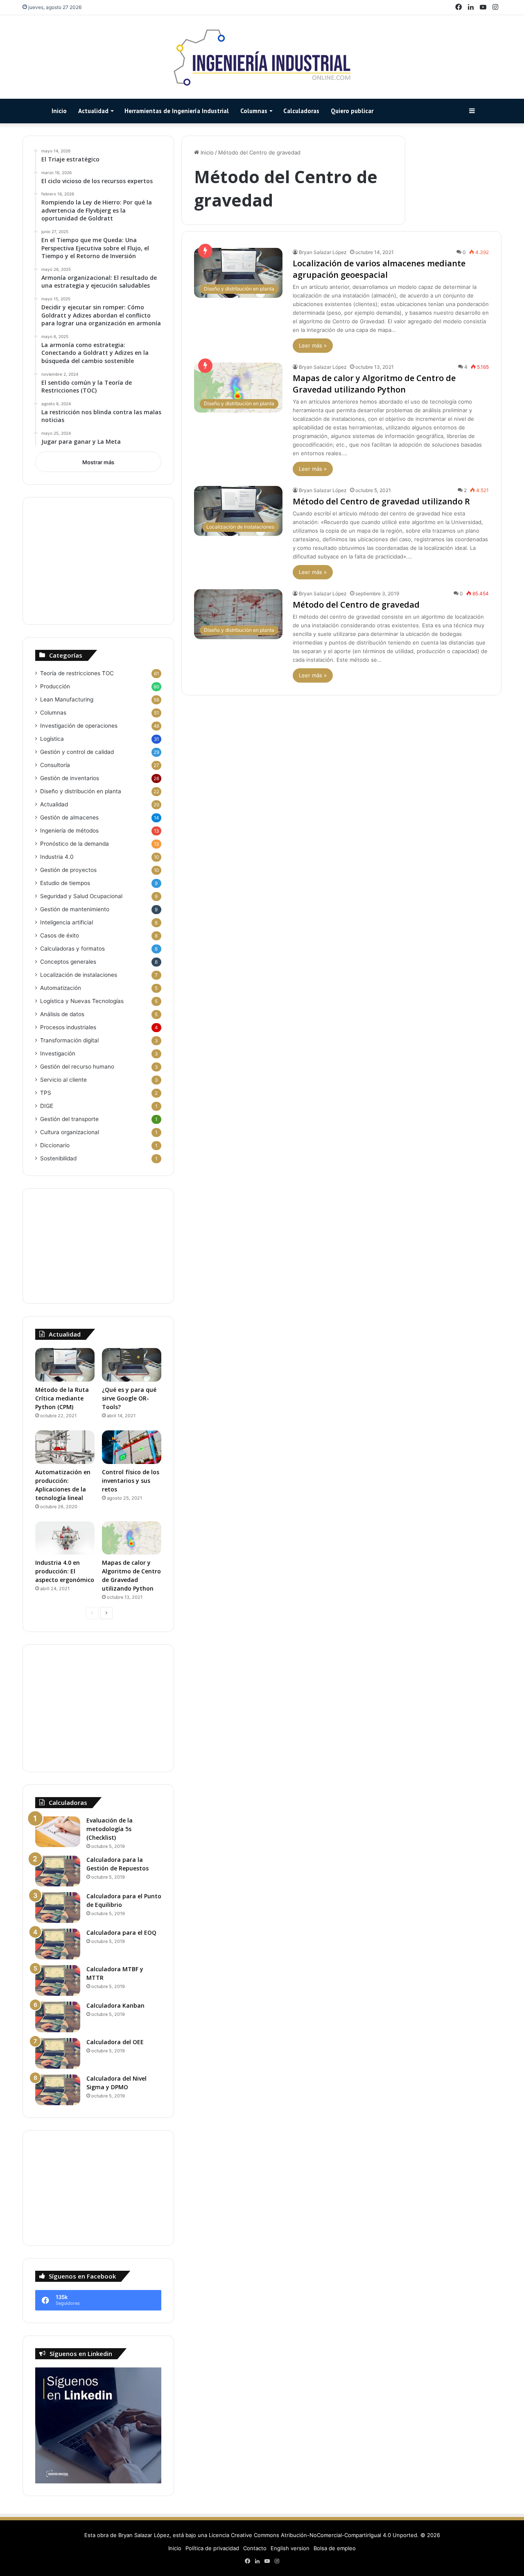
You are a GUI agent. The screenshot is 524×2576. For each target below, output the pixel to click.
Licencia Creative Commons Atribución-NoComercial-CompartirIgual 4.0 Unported (313, 2535)
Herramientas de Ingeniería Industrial (177, 111)
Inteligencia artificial (67, 922)
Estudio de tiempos (65, 883)
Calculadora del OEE (115, 2042)
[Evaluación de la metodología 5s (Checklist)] (58, 1832)
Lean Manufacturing (67, 699)
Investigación (58, 1053)
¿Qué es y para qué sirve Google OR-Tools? (129, 1398)
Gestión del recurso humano (77, 1067)
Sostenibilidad (58, 1158)
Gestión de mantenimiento (75, 909)
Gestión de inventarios (70, 778)
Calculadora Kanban (115, 2005)
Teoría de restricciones (77, 673)
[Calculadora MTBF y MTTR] (58, 1980)
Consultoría (55, 765)
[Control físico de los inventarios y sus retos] (132, 1447)
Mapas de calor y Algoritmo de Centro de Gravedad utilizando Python (374, 384)
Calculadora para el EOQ (121, 1933)
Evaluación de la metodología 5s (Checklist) (110, 1829)
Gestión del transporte (69, 1119)
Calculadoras (301, 111)
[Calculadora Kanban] (58, 2017)
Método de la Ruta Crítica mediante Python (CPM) (62, 1398)
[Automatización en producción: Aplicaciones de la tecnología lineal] (65, 1447)
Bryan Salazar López (323, 252)
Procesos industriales (68, 1027)
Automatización (61, 988)
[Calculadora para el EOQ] (58, 1944)
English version (290, 2548)
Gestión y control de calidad (77, 752)
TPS (46, 1093)
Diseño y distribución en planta (81, 791)
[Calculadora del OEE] (58, 2053)
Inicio (59, 111)
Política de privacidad (212, 2548)
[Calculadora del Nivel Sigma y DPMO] (58, 2090)
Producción (55, 686)
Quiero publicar (352, 111)
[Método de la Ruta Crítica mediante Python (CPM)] (65, 1365)
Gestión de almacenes (69, 817)
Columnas (254, 111)
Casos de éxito (60, 935)
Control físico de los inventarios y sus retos (131, 1481)
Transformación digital (69, 1040)
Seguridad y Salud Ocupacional (81, 896)
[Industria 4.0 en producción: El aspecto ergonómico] (65, 1538)
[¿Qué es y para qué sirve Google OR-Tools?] (132, 1365)
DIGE (47, 1106)
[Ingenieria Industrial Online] (262, 57)
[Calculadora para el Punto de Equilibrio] (58, 1908)
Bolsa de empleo (335, 2548)
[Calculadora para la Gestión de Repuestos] (58, 1871)
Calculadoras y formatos (72, 949)
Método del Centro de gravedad (356, 605)
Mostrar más (98, 462)
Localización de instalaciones (79, 975)
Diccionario (55, 1145)
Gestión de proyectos (68, 870)
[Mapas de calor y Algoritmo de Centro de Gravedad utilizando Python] (132, 1538)
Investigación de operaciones (79, 726)
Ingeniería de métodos (69, 831)
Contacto (255, 2548)
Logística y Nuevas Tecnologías (82, 1001)
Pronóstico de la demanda (75, 844)
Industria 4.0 (57, 857)
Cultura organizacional (70, 1132)
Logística (52, 739)
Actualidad (93, 111)
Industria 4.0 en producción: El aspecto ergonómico (65, 1571)
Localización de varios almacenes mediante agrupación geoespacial (379, 269)
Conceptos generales (68, 962)
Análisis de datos (62, 1014)
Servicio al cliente (63, 1080)
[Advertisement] (98, 561)
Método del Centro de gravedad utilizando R (381, 501)
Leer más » (313, 345)
